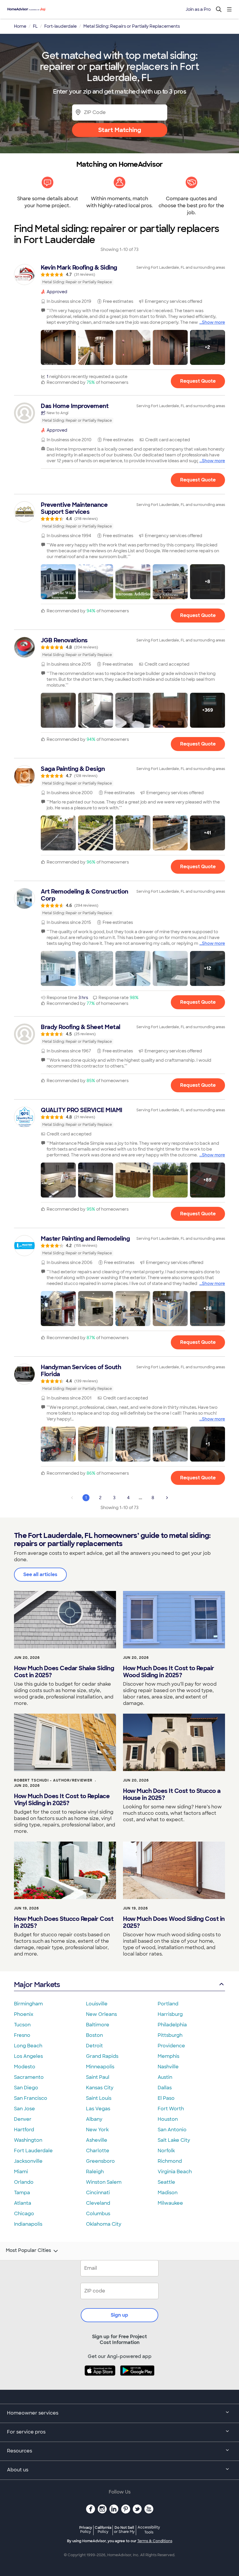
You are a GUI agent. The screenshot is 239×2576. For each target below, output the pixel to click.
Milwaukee (170, 2203)
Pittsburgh (170, 2035)
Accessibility (149, 2530)
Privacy (86, 2530)
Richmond (170, 2161)
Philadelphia (172, 2025)
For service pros (26, 2432)
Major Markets (37, 1985)
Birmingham (28, 2004)
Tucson (22, 2025)
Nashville (168, 2067)
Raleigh (95, 2172)
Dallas (165, 2088)
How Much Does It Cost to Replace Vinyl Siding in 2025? (62, 1800)
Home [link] (20, 26)
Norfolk (166, 2151)
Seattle (166, 2182)
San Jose (24, 2109)
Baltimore (98, 2025)
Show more (213, 322)
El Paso (166, 2098)
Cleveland (98, 2203)
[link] (119, 275)
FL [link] (35, 26)
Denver (23, 2119)
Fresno (22, 2035)
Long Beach (28, 2046)
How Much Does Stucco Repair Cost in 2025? (64, 1922)
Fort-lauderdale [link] (60, 26)
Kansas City (100, 2088)
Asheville (97, 2140)
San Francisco (31, 2098)
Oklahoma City (104, 2224)
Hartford (24, 2130)
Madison (168, 2193)
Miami (21, 2172)
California (103, 2530)
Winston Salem (104, 2182)
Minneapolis (100, 2067)
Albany (94, 2119)
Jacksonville (28, 2161)
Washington (28, 2140)
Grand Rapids (102, 2056)
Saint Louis (99, 2098)
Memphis (168, 2056)
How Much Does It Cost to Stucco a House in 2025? (172, 1794)
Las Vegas (98, 2109)
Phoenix (24, 2014)
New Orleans (101, 2014)
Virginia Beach (175, 2172)
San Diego (26, 2088)
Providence (171, 2046)
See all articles (40, 1574)
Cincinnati (98, 2193)
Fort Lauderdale (33, 2151)
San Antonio (172, 2130)
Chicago (24, 2214)
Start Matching (120, 130)
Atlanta (23, 2203)
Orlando (24, 2182)
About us (18, 2470)
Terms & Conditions (155, 2541)
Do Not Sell (124, 2530)
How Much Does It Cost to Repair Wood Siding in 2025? (169, 1672)
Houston (168, 2119)
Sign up (119, 2315)
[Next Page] (167, 1498)
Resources (20, 2451)
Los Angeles (28, 2056)
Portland (168, 2004)
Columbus (98, 2214)
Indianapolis (28, 2224)
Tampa (22, 2193)
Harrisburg (170, 2014)
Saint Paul (98, 2077)
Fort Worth (171, 2109)
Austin (165, 2077)
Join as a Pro (198, 9)
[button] (58, 347)
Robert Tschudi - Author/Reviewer (53, 1780)
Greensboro (100, 2161)
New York (97, 2130)
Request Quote (198, 381)
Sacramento (29, 2077)
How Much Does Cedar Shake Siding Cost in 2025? (64, 1672)
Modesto (25, 2067)
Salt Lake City (174, 2140)
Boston (94, 2035)
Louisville (97, 2004)
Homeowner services (33, 2413)
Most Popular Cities (28, 2250)
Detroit (94, 2046)
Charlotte (98, 2151)
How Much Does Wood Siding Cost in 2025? (174, 1922)
